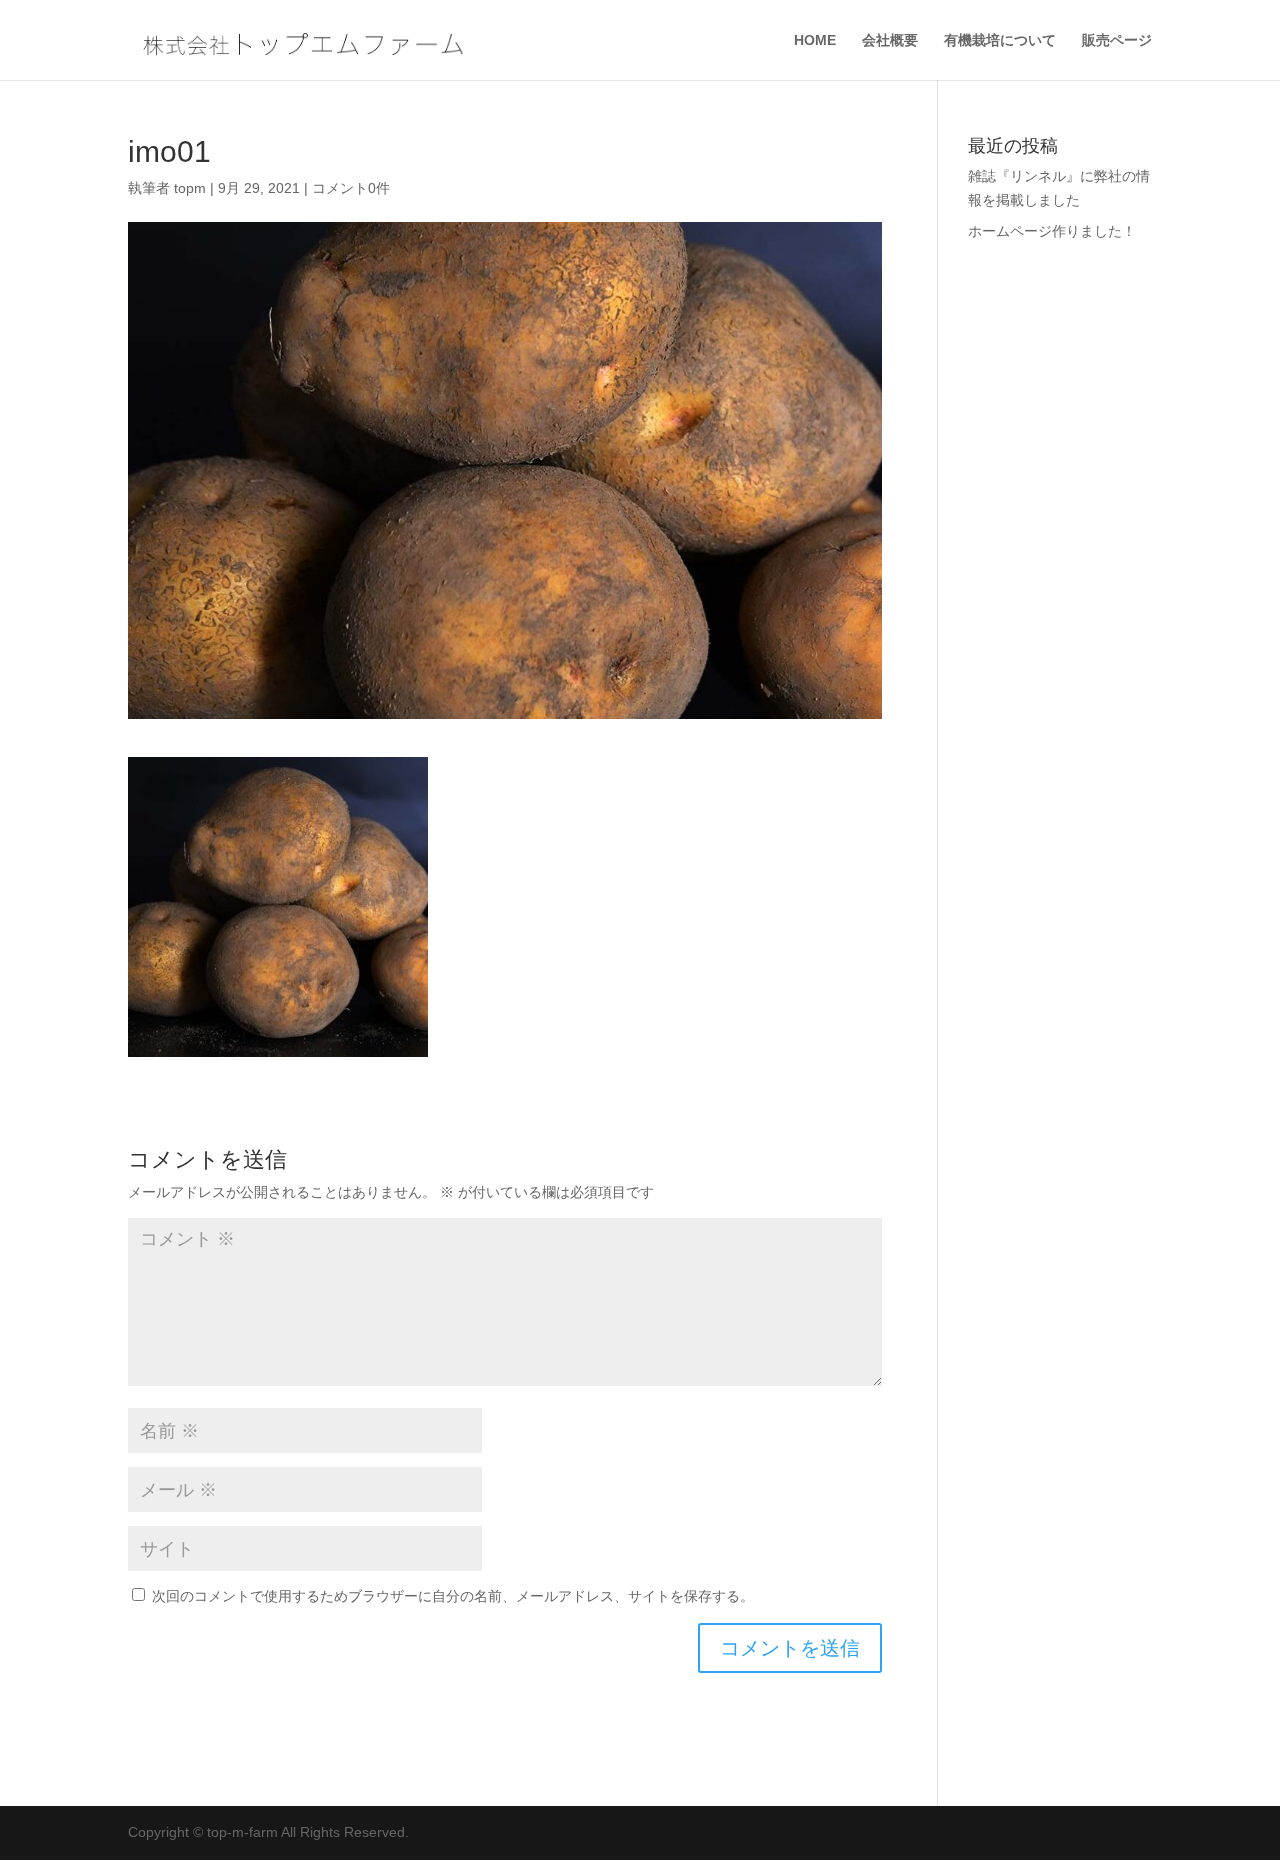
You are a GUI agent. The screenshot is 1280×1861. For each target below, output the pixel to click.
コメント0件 (351, 188)
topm (190, 188)
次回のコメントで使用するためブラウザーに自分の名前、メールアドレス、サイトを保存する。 (453, 1596)
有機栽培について (1000, 40)
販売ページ (1117, 40)
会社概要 (890, 40)
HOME (815, 40)
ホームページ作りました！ (1052, 231)
